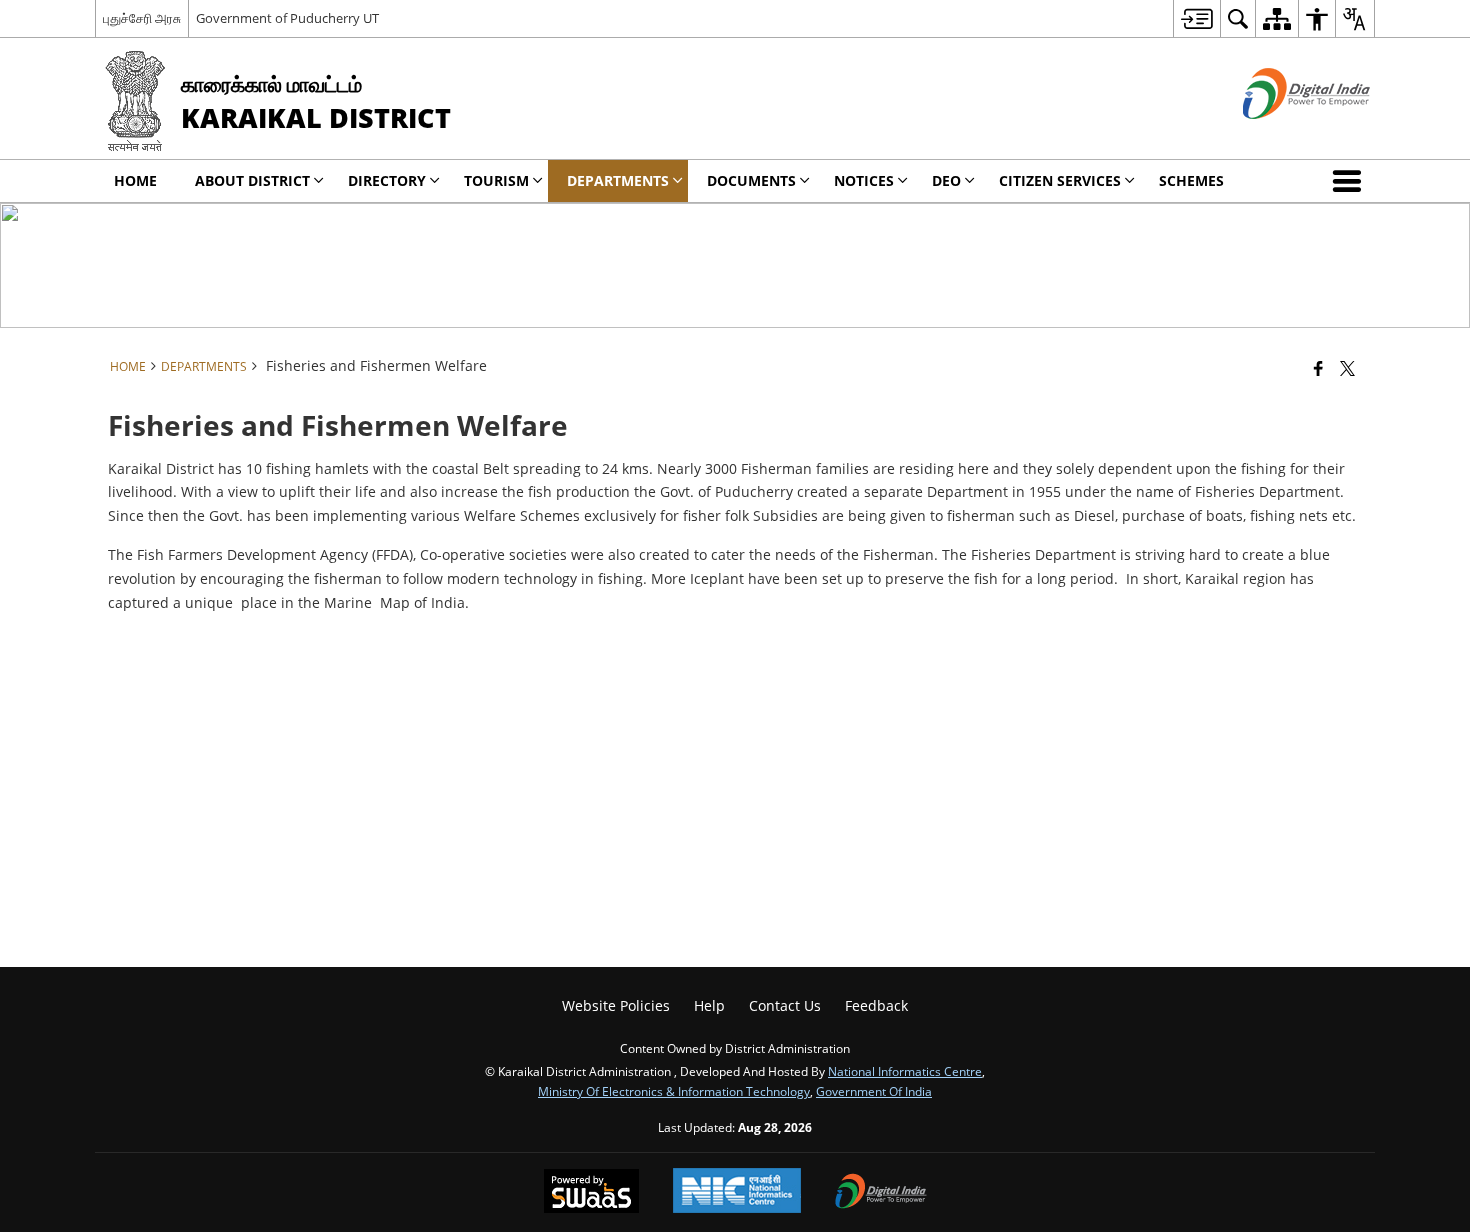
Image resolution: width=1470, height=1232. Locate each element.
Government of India (874, 1091)
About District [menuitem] (252, 180)
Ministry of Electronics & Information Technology (674, 1091)
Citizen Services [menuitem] (1060, 180)
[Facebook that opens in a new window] (1318, 368)
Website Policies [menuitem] (616, 1005)
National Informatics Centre (905, 1071)
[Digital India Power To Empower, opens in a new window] (881, 1193)
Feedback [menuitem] (876, 1005)
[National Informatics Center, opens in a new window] (737, 1192)
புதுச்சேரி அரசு (142, 18)
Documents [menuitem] (751, 180)
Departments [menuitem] (618, 180)
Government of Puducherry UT (287, 18)
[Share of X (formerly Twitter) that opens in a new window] (1347, 368)
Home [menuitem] (135, 180)
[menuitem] (1196, 18)
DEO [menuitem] (946, 180)
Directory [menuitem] (387, 180)
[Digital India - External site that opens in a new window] (1281, 135)
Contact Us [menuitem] (785, 1005)
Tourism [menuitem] (496, 180)
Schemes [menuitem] (1191, 180)
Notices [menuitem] (864, 180)
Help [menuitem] (709, 1005)
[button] (1351, 181)
